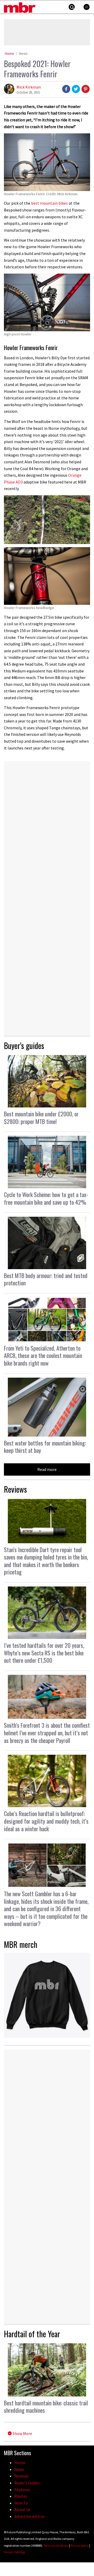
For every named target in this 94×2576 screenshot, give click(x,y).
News (23, 53)
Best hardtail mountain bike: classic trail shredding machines (46, 2407)
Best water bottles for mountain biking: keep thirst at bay (45, 1447)
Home (10, 53)
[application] (47, 520)
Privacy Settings (14, 2552)
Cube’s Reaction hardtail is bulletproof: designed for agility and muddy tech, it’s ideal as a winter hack (46, 1821)
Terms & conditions (56, 2545)
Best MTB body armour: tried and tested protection (46, 1279)
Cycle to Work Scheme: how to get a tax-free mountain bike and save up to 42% (46, 1198)
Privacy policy (80, 2545)
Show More (22, 2433)
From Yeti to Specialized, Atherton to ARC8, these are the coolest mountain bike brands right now (43, 1355)
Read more (47, 1469)
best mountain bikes (49, 203)
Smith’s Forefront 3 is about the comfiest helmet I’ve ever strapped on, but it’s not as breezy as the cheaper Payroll (47, 1733)
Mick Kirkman (29, 87)
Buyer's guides (24, 1045)
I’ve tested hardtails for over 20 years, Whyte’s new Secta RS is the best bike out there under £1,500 (44, 1653)
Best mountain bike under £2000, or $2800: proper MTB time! (41, 1118)
